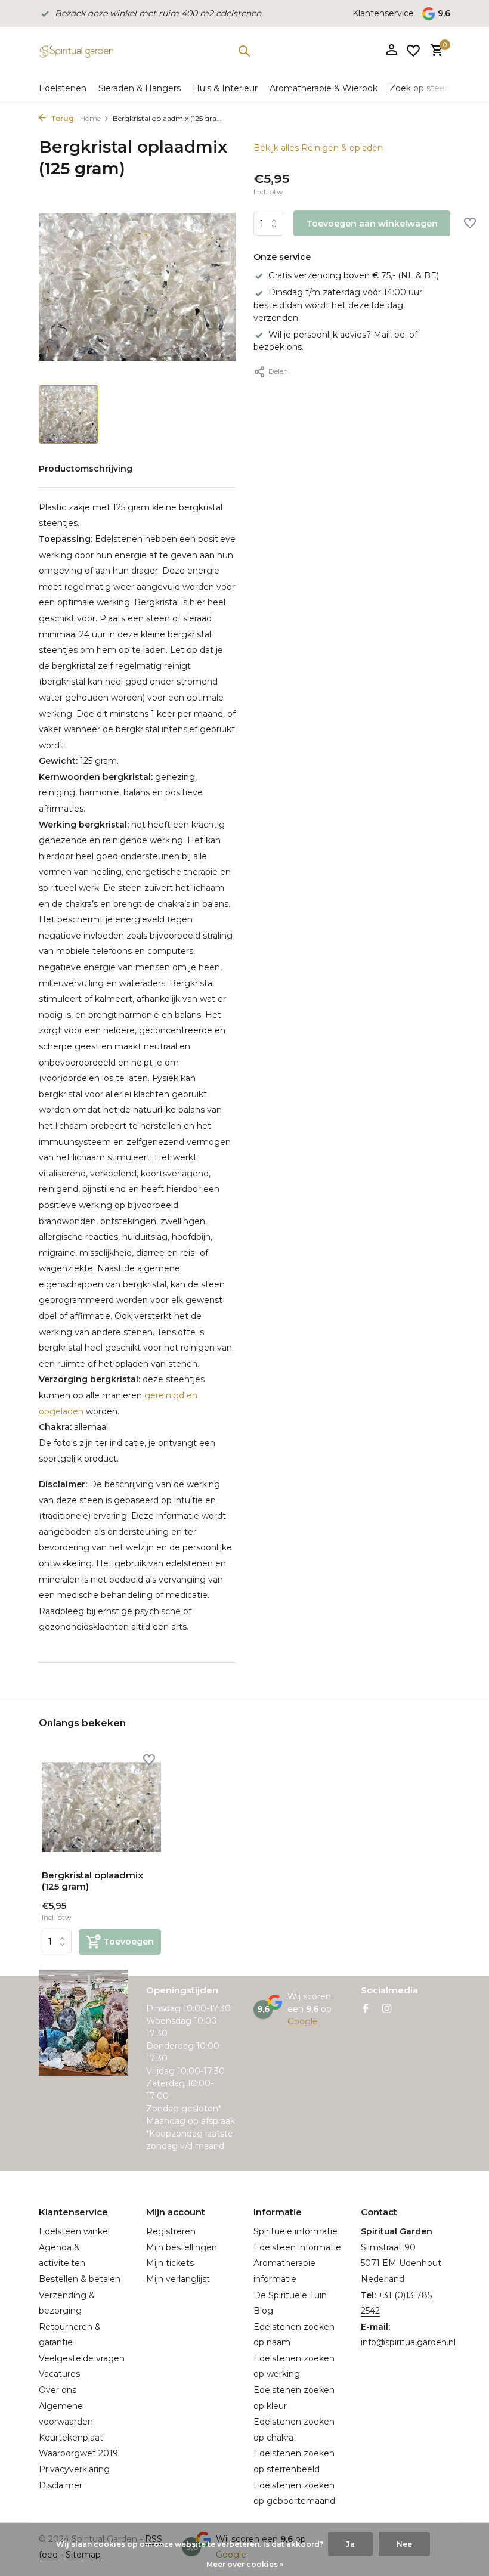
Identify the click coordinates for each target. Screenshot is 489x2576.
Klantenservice (383, 13)
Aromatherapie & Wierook (324, 88)
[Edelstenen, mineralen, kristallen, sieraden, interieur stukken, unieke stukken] (76, 51)
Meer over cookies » (245, 2564)
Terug (61, 118)
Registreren (171, 2231)
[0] (434, 51)
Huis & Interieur (225, 88)
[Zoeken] (244, 51)
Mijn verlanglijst (178, 2279)
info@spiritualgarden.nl (408, 2342)
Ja (350, 2544)
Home (90, 118)
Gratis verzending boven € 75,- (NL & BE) (354, 275)
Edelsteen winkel (74, 2231)
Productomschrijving (86, 469)
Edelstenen (63, 88)
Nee (404, 2544)
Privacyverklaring (74, 2469)
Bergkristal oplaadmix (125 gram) (92, 1881)
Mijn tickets (170, 2263)
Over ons (58, 2390)
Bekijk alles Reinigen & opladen (318, 148)
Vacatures (59, 2374)
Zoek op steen (420, 88)
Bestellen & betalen (80, 2279)
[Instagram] (387, 2010)
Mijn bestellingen (182, 2247)
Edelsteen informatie (297, 2247)
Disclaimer (61, 2485)
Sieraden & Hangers (140, 88)
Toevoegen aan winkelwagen (372, 224)
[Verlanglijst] (413, 51)
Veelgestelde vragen (82, 2358)
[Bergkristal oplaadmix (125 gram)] (101, 1807)
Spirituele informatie (295, 2231)
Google (303, 2021)
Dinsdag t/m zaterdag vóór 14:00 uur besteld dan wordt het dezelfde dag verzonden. (338, 305)
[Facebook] (366, 2010)
